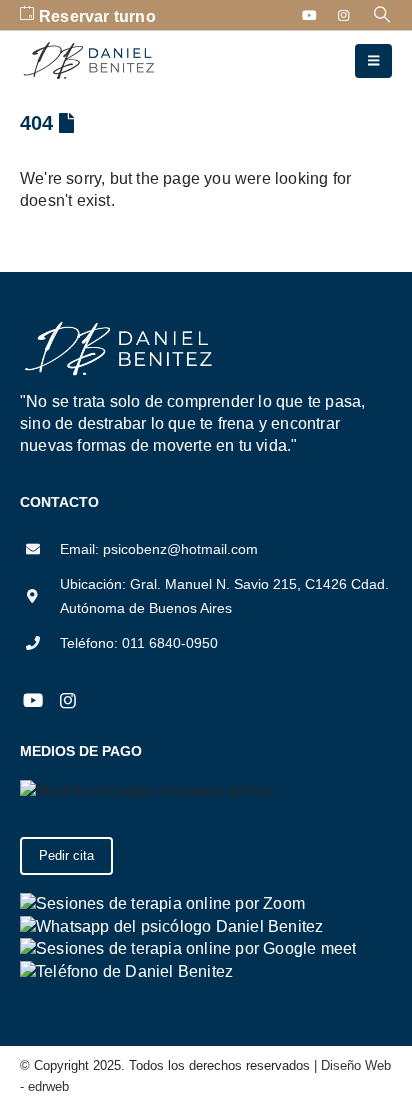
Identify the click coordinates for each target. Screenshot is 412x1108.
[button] (382, 15)
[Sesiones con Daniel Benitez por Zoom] (162, 902)
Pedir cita (66, 855)
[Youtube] (310, 15)
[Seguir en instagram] (67, 701)
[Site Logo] (90, 61)
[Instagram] (344, 15)
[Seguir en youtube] (32, 701)
